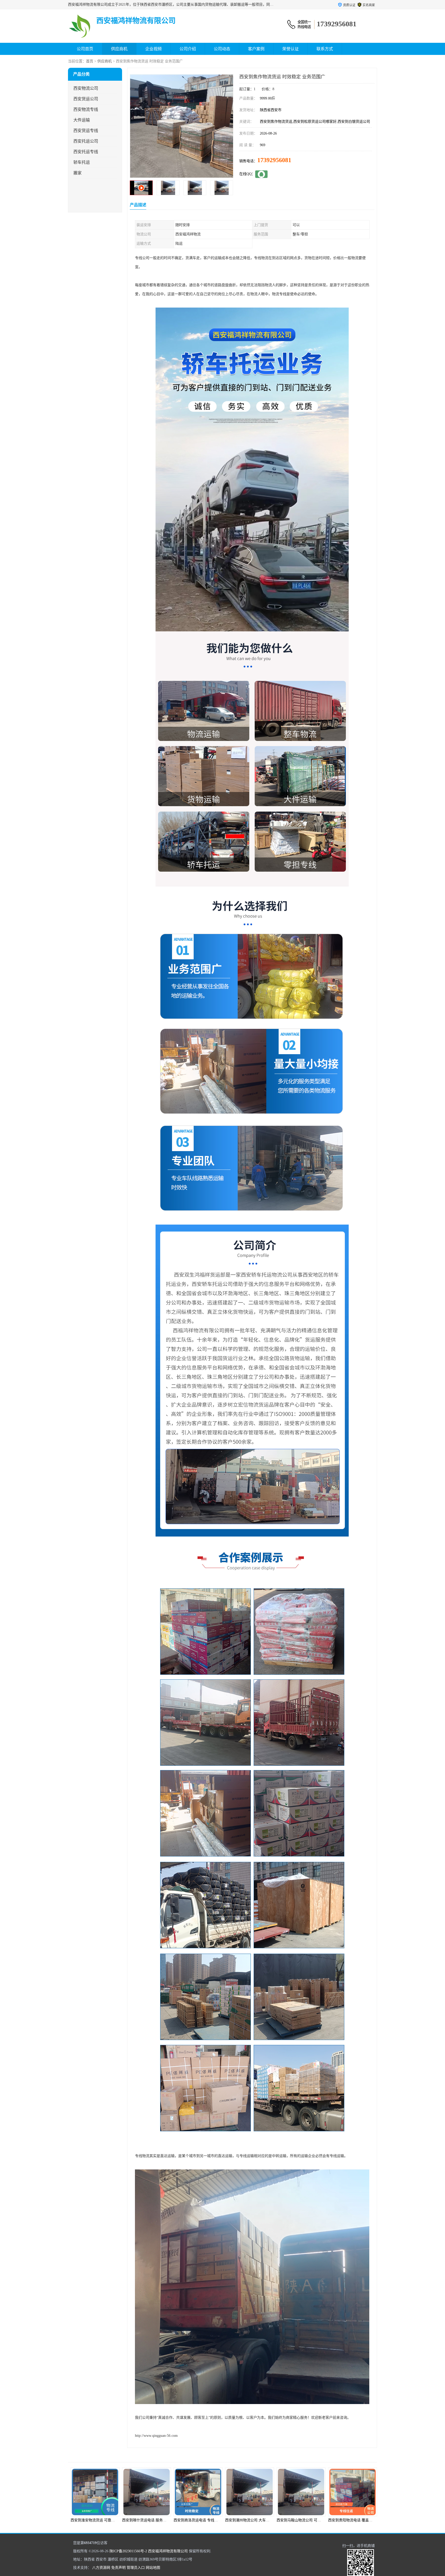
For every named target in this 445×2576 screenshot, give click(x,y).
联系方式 (325, 49)
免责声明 (118, 2568)
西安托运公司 (86, 141)
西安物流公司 (86, 88)
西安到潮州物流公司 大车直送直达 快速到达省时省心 (98, 2520)
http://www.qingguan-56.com (156, 2436)
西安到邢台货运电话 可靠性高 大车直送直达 (348, 2520)
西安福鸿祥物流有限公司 (168, 2551)
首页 (90, 61)
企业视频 (153, 49)
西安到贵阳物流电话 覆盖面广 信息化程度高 (194, 2520)
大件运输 (82, 120)
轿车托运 (82, 162)
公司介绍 (188, 49)
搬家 (78, 173)
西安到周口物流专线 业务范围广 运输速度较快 (247, 2520)
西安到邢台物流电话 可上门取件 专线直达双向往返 (302, 2520)
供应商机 (119, 49)
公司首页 (85, 49)
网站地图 (153, 2568)
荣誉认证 (290, 49)
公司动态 (222, 49)
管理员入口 (136, 2568)
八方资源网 (101, 2568)
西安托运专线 (86, 152)
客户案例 (256, 49)
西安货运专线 (86, 131)
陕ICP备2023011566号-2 (128, 2551)
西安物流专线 (86, 109)
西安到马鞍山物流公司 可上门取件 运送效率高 (144, 2520)
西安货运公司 (86, 99)
